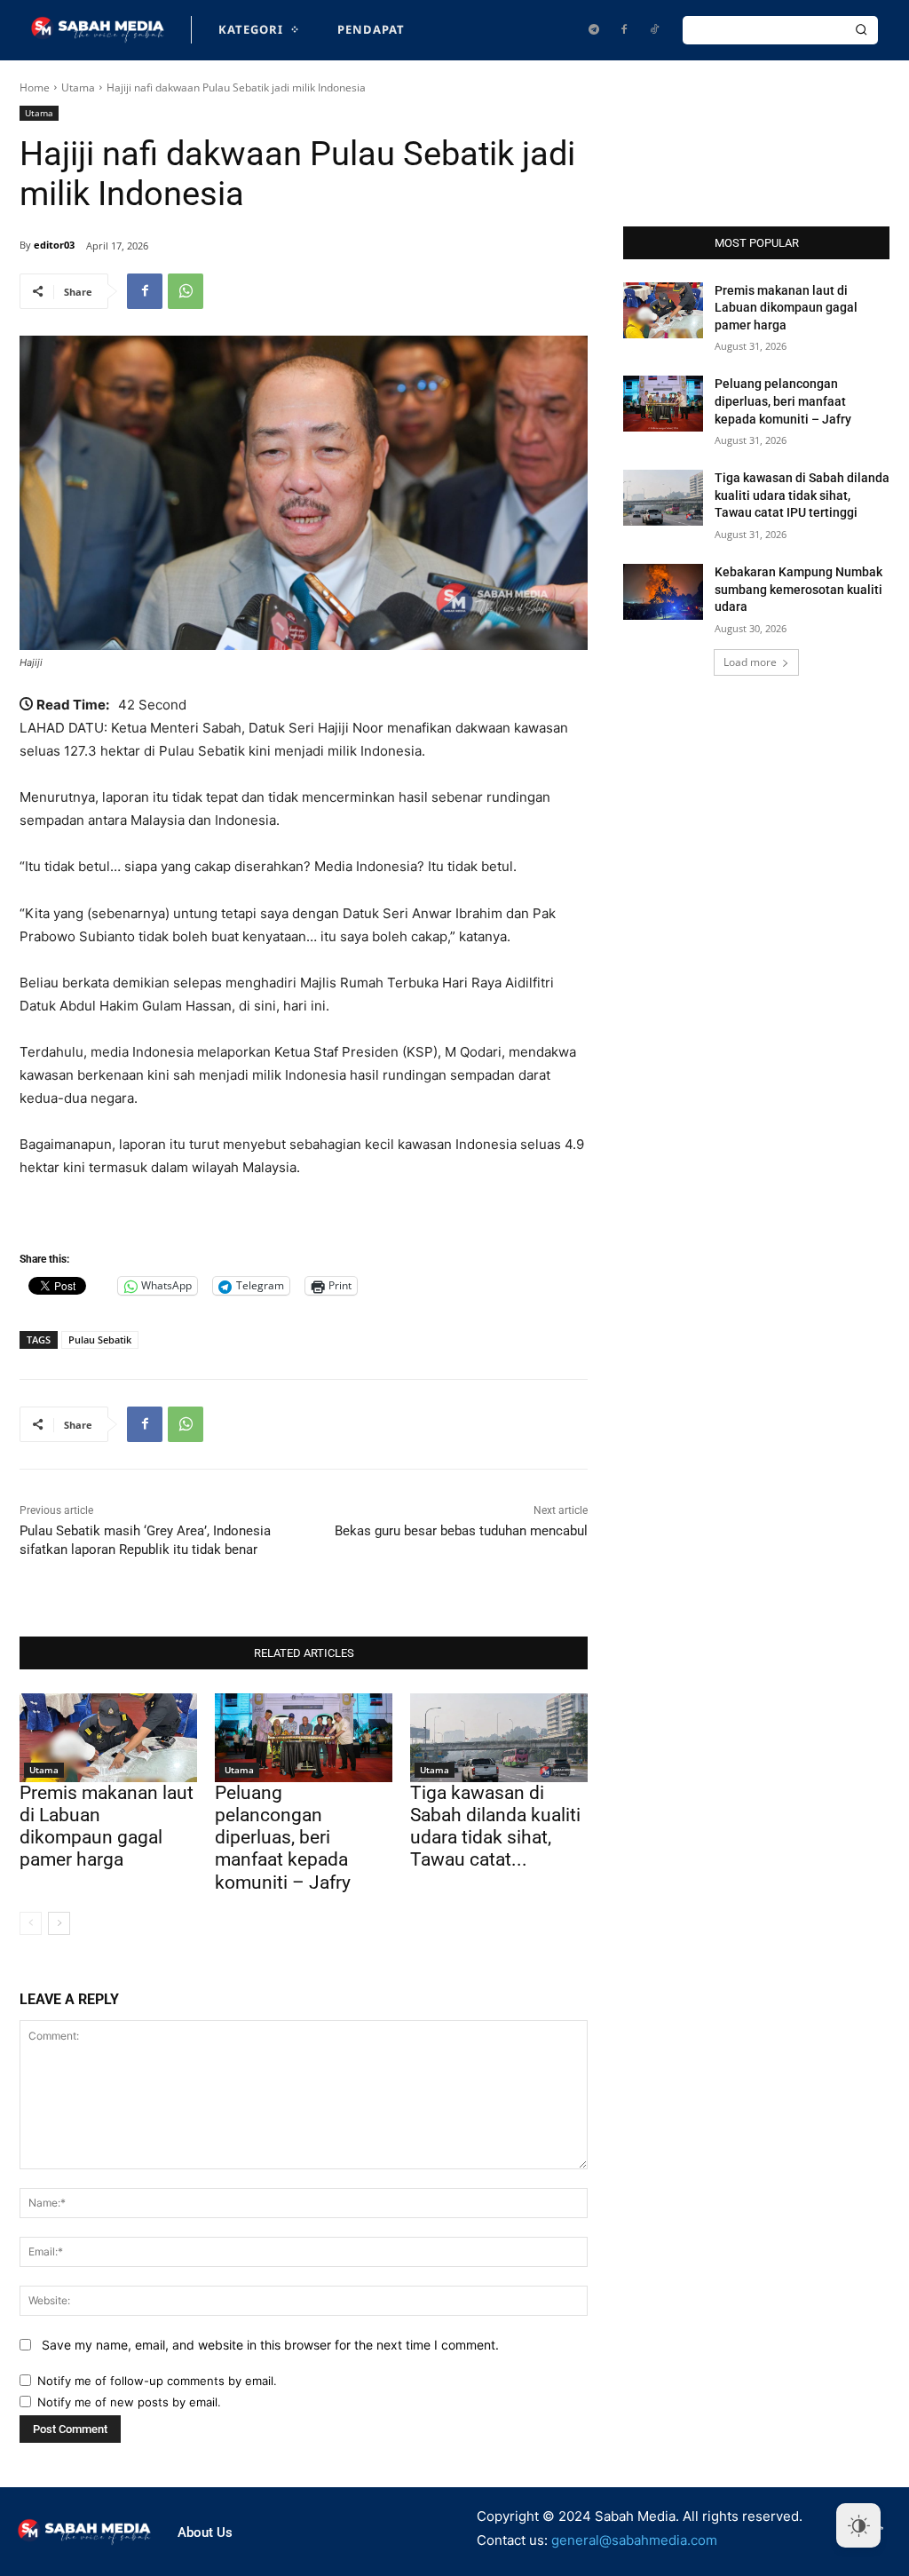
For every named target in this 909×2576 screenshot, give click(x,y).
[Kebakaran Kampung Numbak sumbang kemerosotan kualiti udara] (663, 592)
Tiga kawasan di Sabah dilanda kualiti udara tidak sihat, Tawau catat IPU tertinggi (802, 495)
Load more (750, 662)
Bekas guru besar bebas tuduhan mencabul (461, 1531)
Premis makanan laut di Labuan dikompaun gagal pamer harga (107, 1827)
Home (35, 87)
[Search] (861, 30)
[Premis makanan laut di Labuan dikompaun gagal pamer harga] (108, 1738)
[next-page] (59, 1923)
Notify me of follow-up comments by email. (157, 2381)
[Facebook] (624, 30)
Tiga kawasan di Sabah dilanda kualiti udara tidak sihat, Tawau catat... (495, 1827)
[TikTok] (654, 30)
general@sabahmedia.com (634, 2540)
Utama (78, 87)
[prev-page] (31, 1923)
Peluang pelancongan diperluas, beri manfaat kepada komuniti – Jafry (283, 1838)
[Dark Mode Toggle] (858, 2525)
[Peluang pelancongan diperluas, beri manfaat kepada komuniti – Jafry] (304, 1738)
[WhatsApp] (186, 291)
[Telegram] (594, 30)
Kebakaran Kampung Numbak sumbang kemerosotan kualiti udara (798, 589)
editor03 (54, 245)
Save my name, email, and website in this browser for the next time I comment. (270, 2345)
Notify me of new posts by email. (129, 2402)
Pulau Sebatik (100, 1340)
